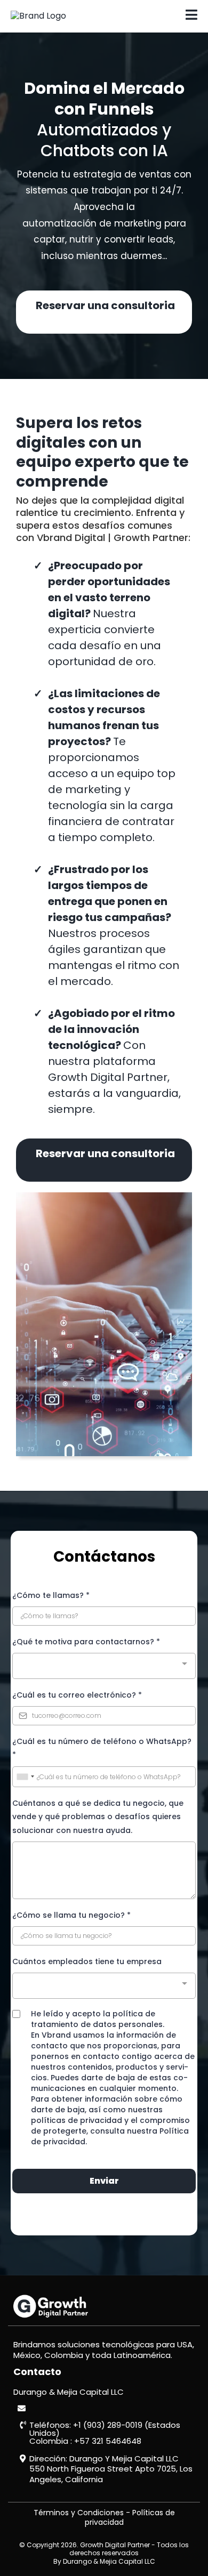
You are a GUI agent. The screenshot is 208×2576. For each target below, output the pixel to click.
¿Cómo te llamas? (51, 1595)
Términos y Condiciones (79, 2513)
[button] (191, 16)
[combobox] (104, 1666)
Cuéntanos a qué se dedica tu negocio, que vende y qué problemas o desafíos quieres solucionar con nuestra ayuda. (98, 1816)
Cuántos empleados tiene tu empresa (87, 1961)
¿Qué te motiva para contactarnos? (86, 1642)
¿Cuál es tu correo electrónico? (77, 1695)
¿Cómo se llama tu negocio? (71, 1915)
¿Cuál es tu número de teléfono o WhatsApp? (102, 1748)
